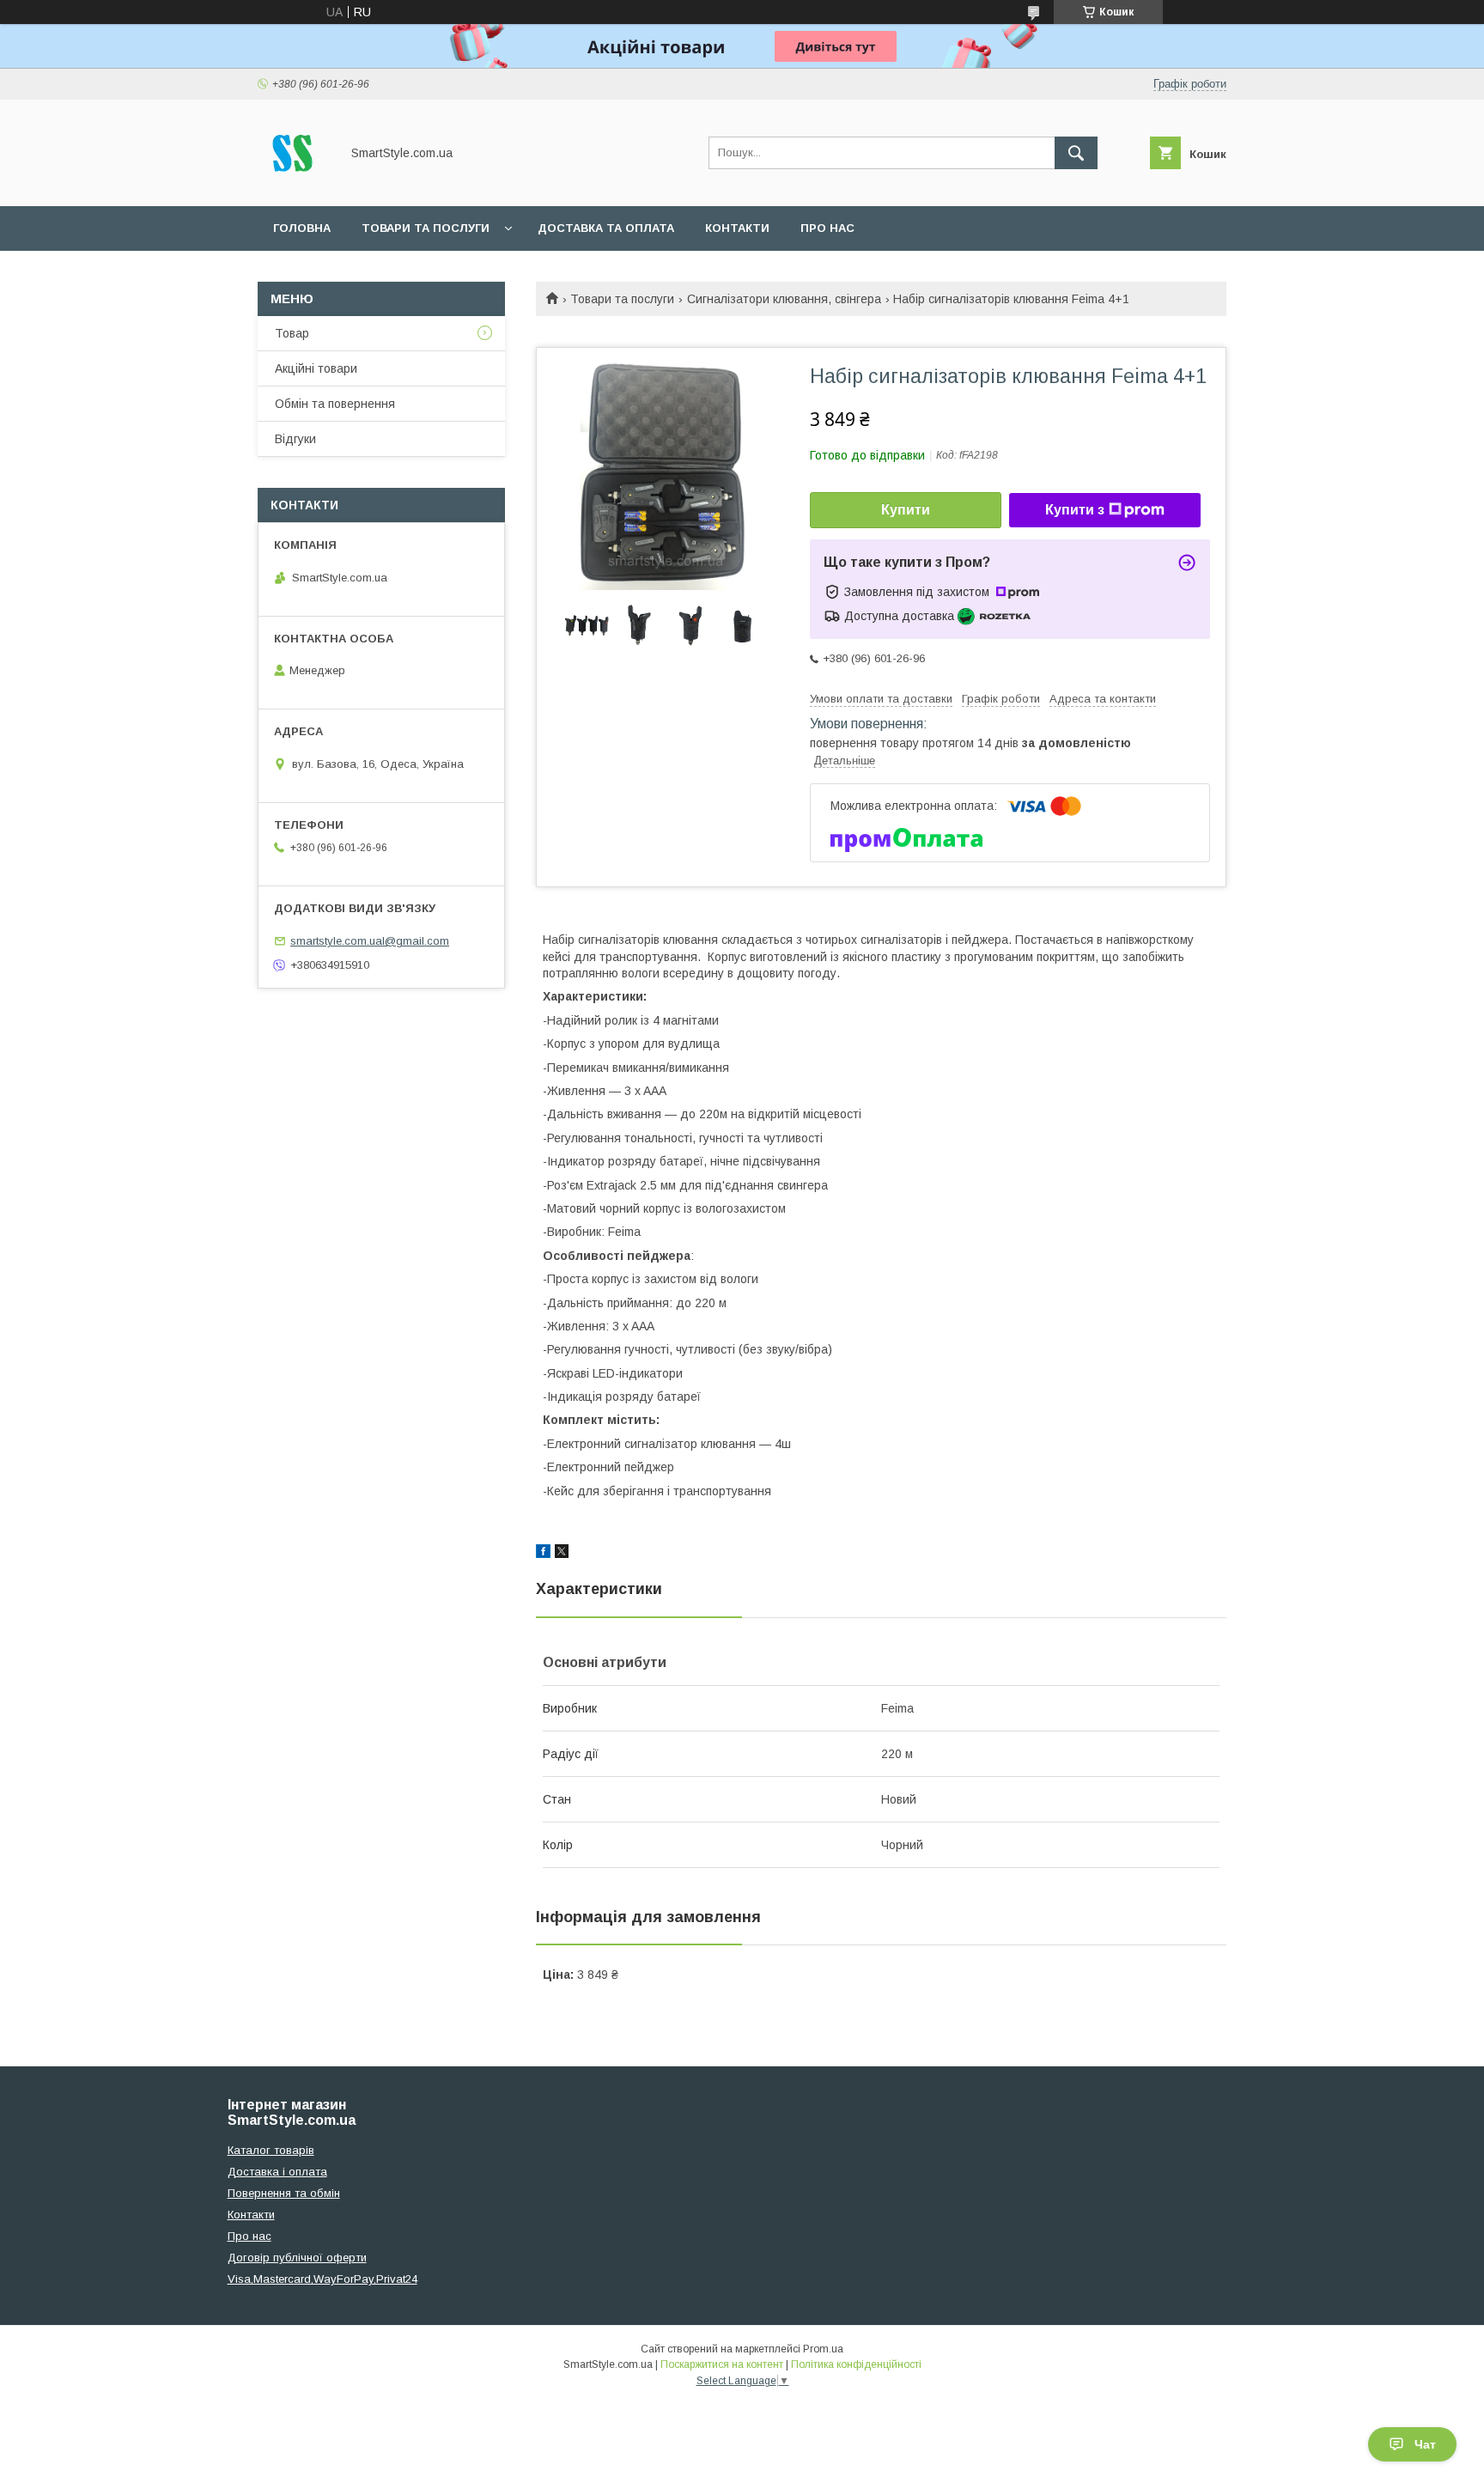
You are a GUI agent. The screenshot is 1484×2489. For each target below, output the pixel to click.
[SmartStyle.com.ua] (294, 184)
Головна (302, 228)
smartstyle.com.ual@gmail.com (370, 941)
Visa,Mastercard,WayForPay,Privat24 (322, 2279)
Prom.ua (823, 2349)
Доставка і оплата (277, 2172)
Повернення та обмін (284, 2193)
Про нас (827, 228)
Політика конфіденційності (856, 2364)
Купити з (1075, 510)
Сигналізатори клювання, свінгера (784, 299)
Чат (1425, 2444)
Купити (906, 510)
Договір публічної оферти (297, 2258)
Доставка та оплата (606, 228)
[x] (562, 1554)
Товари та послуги (426, 228)
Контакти (737, 228)
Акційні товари (316, 368)
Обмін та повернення (335, 404)
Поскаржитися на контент (722, 2364)
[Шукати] (1076, 153)
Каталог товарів (271, 2150)
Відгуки (295, 439)
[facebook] (543, 1554)
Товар (292, 333)
